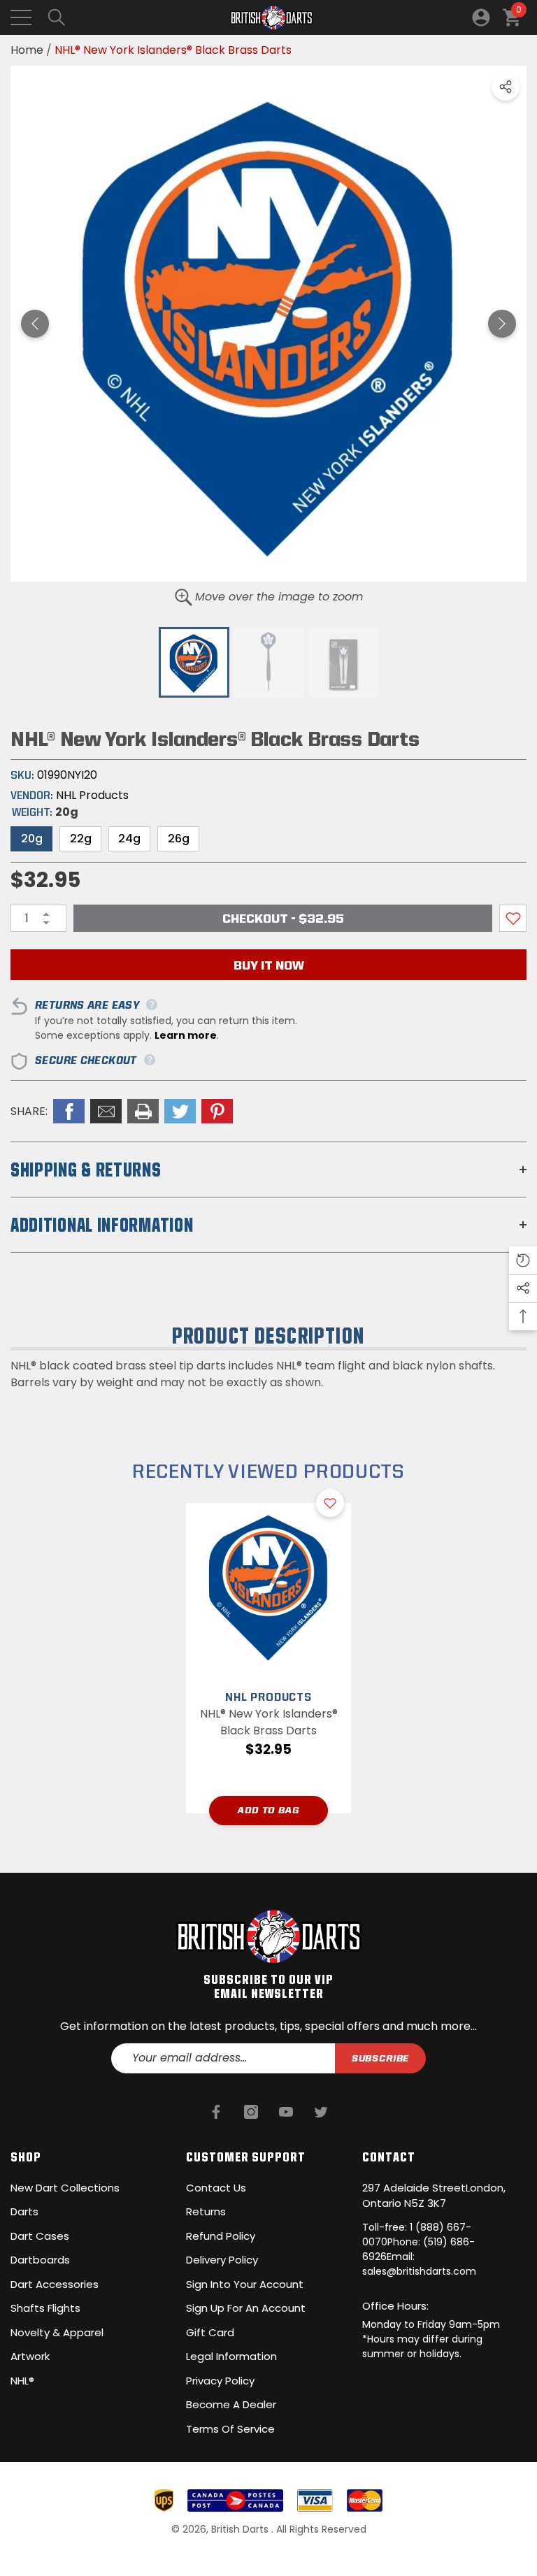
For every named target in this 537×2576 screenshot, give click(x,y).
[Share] (506, 87)
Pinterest (217, 1111)
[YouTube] (286, 2112)
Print (143, 1111)
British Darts (241, 2529)
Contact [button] (389, 2157)
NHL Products (92, 795)
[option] (268, 324)
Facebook (69, 1111)
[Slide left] (35, 324)
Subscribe (381, 2058)
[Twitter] (321, 2112)
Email (106, 1111)
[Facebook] (216, 2112)
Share (506, 87)
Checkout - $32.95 (283, 918)
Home (27, 50)
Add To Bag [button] (268, 1810)
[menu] (21, 17)
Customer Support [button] (246, 2157)
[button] (57, 17)
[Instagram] (251, 2112)
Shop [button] (26, 2157)
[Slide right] (502, 324)
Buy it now (269, 965)
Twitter (180, 1111)
